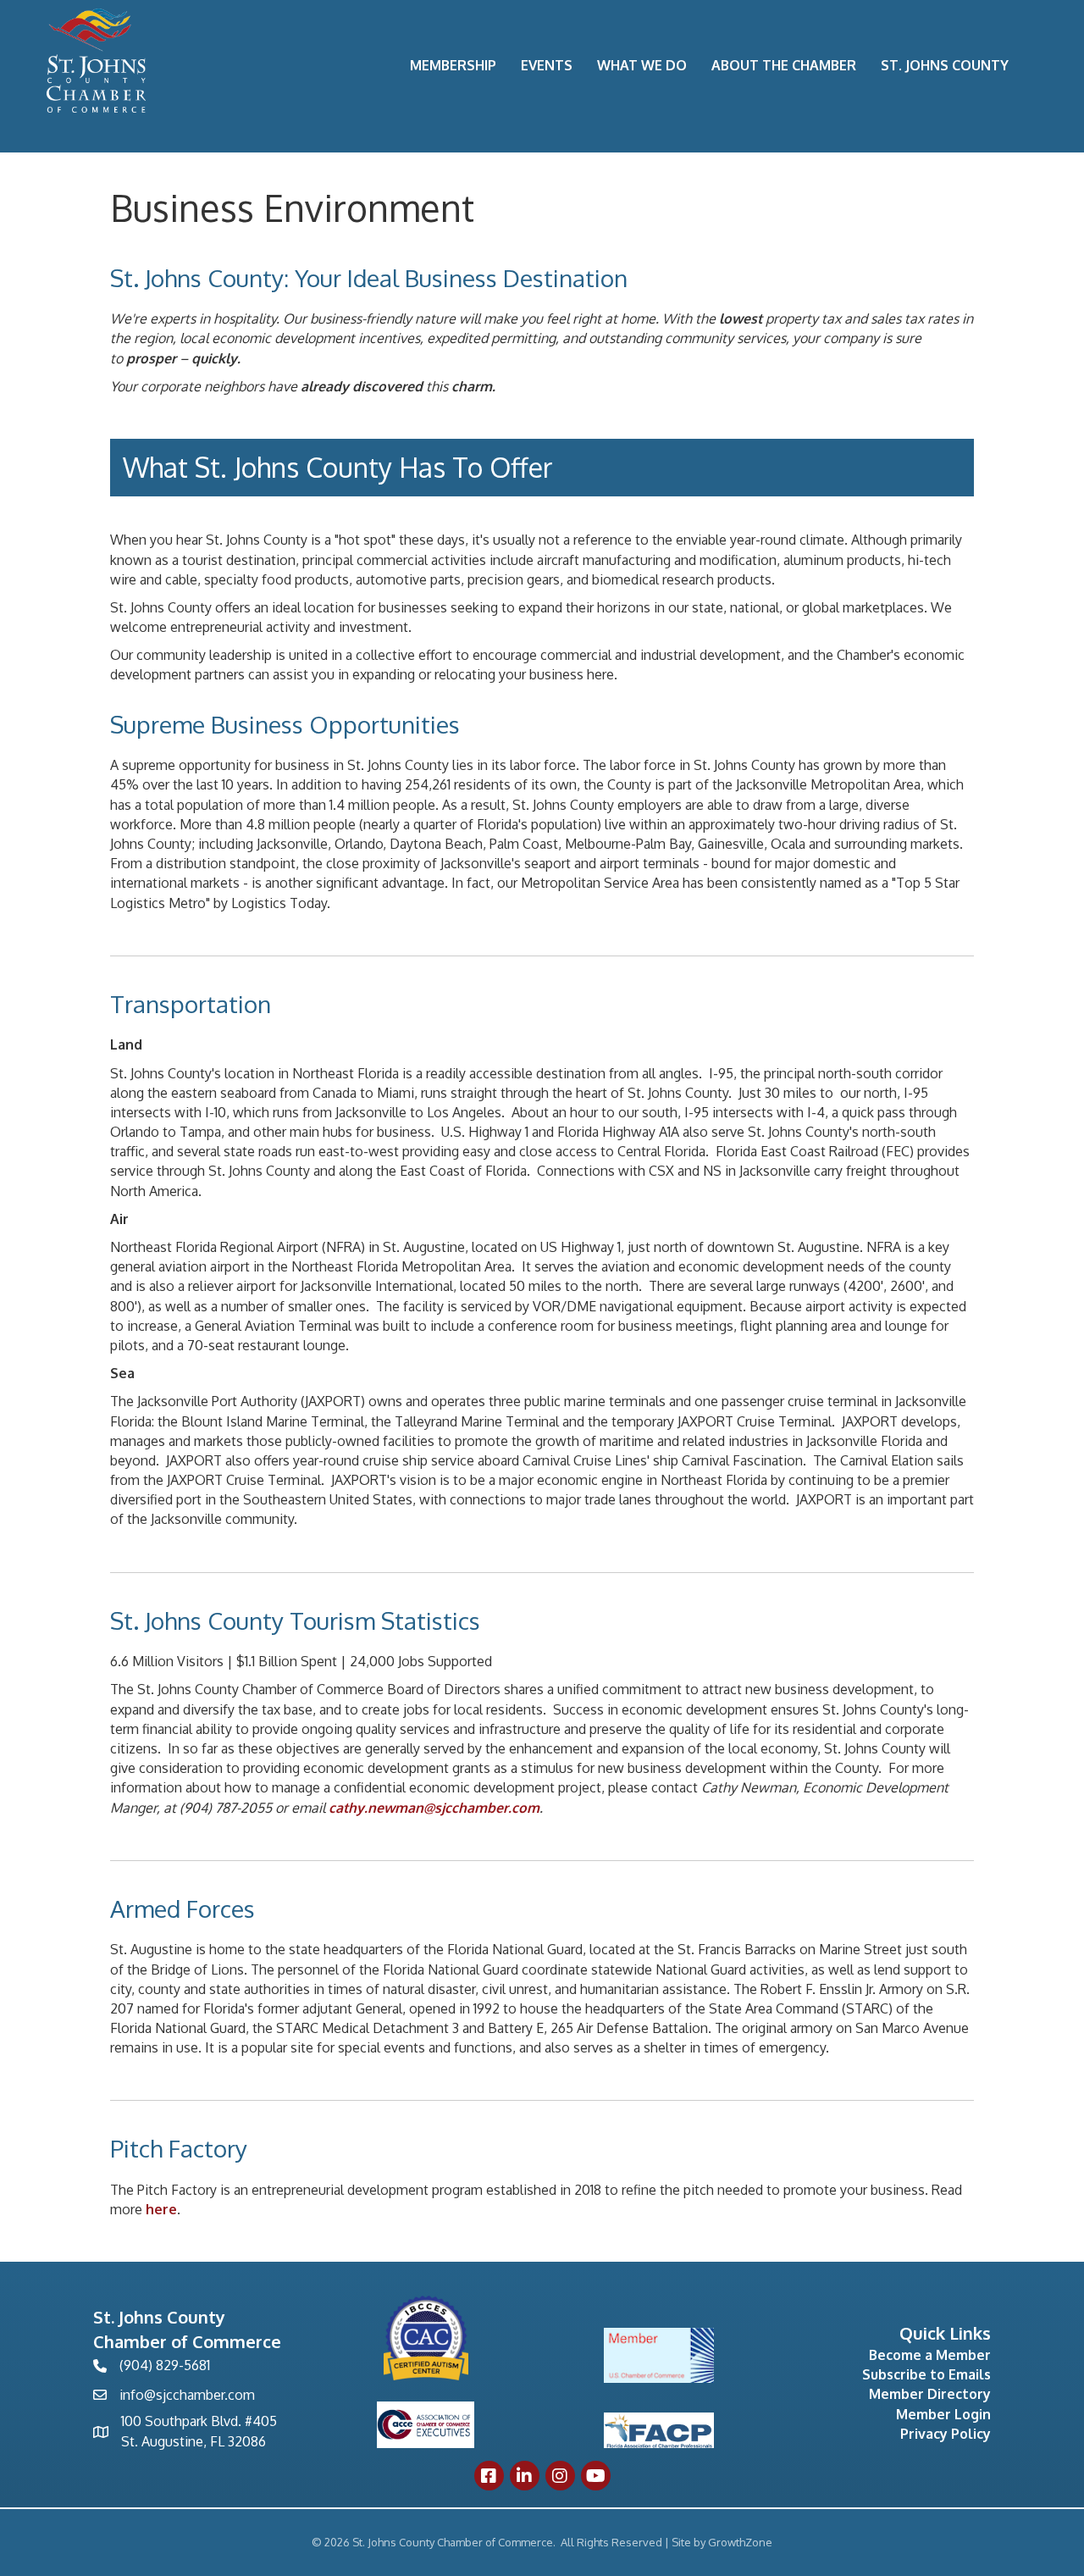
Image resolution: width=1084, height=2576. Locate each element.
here (161, 2209)
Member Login (943, 2414)
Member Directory (930, 2394)
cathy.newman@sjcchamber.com (434, 1808)
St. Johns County (945, 65)
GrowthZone (740, 2542)
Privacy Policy (946, 2434)
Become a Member (930, 2355)
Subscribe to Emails (926, 2374)
